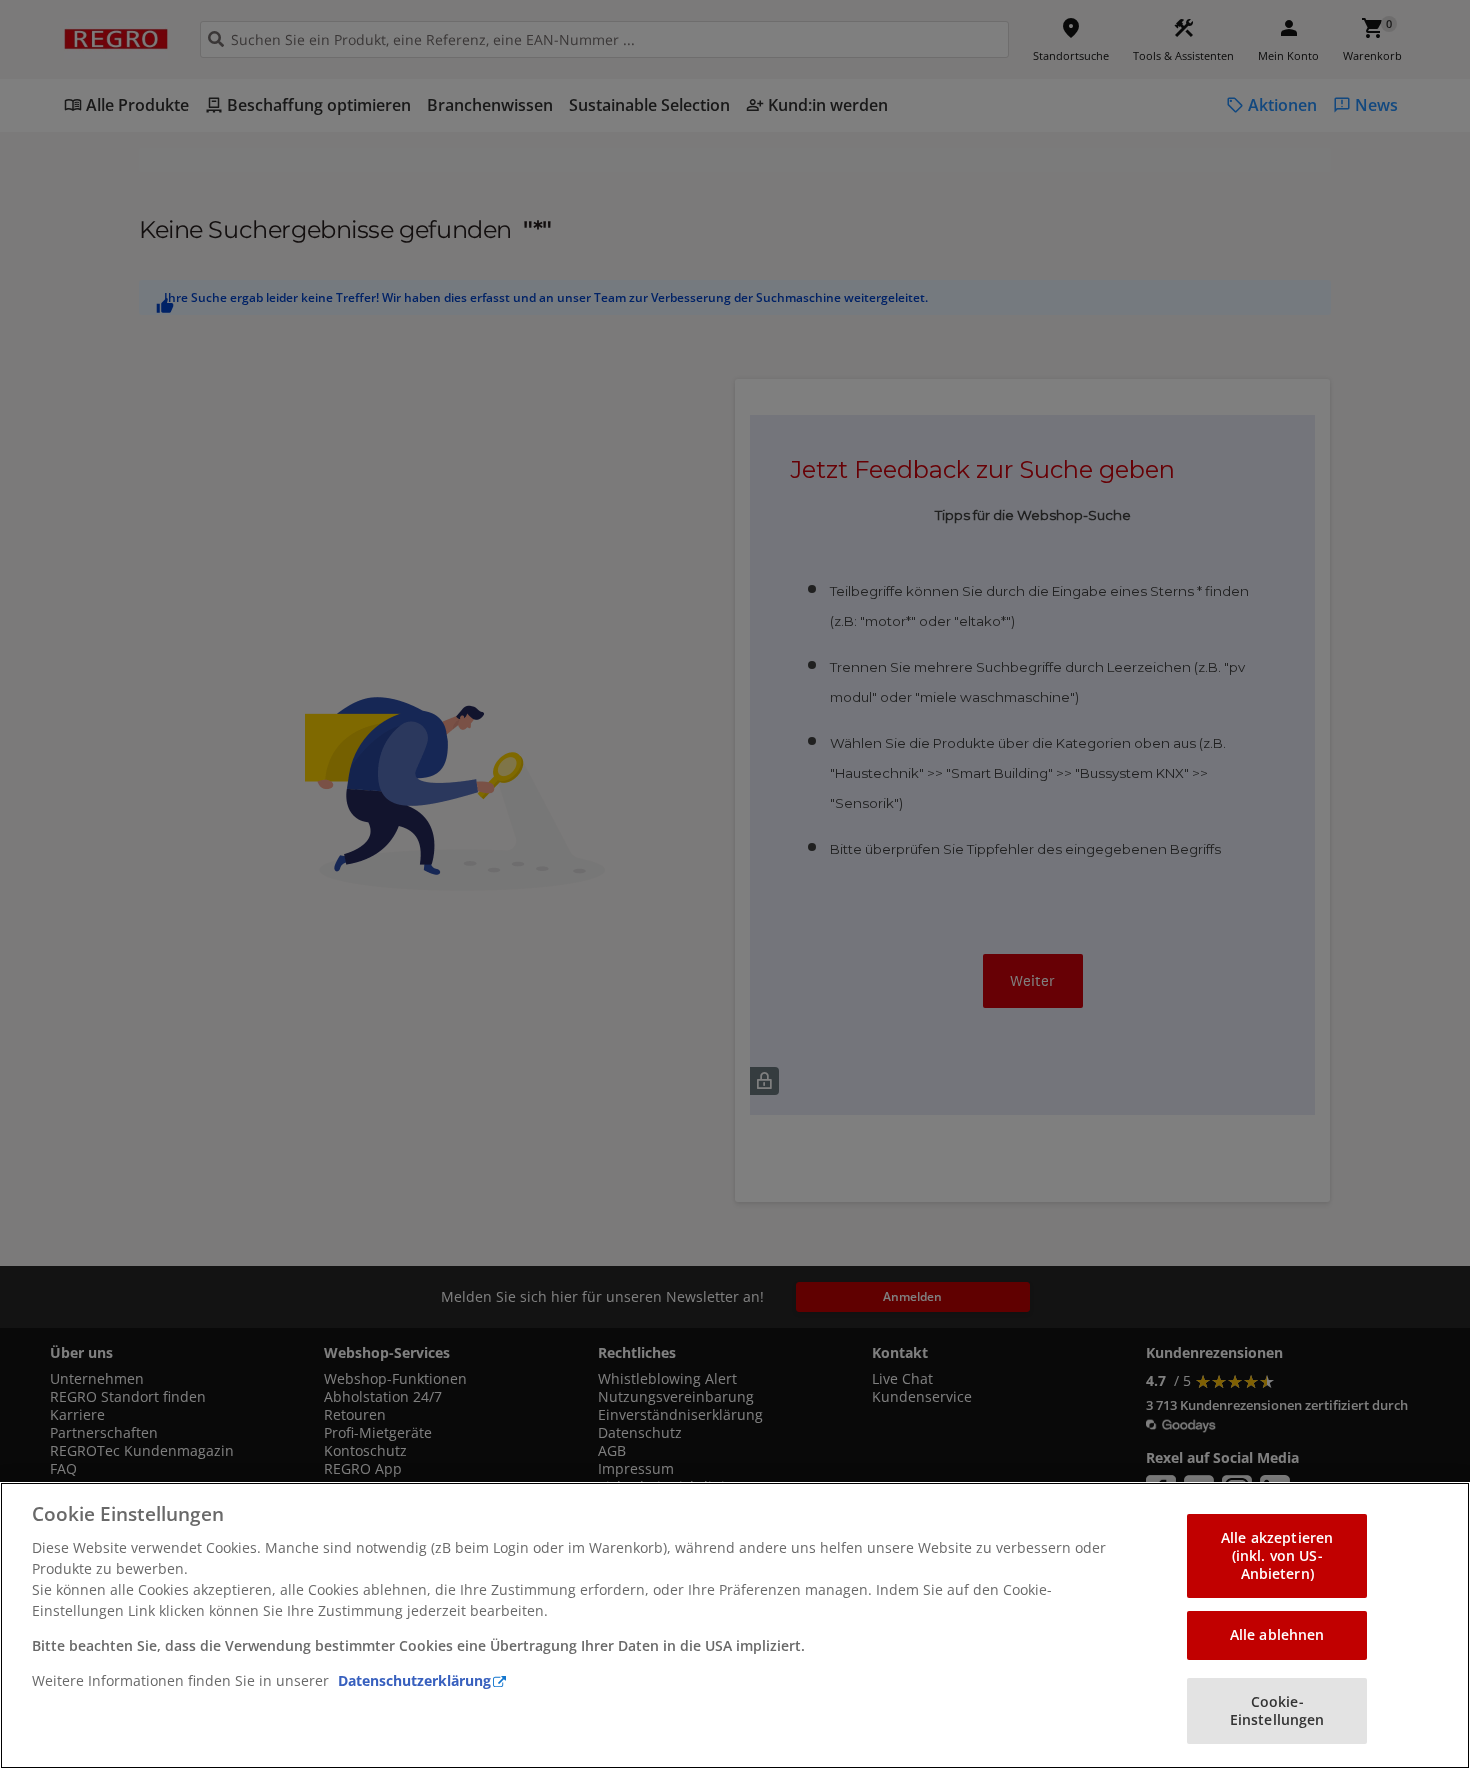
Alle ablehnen (1277, 1634)
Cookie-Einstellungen (1277, 1710)
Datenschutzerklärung (414, 1680)
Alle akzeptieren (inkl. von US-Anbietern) (1277, 1555)
